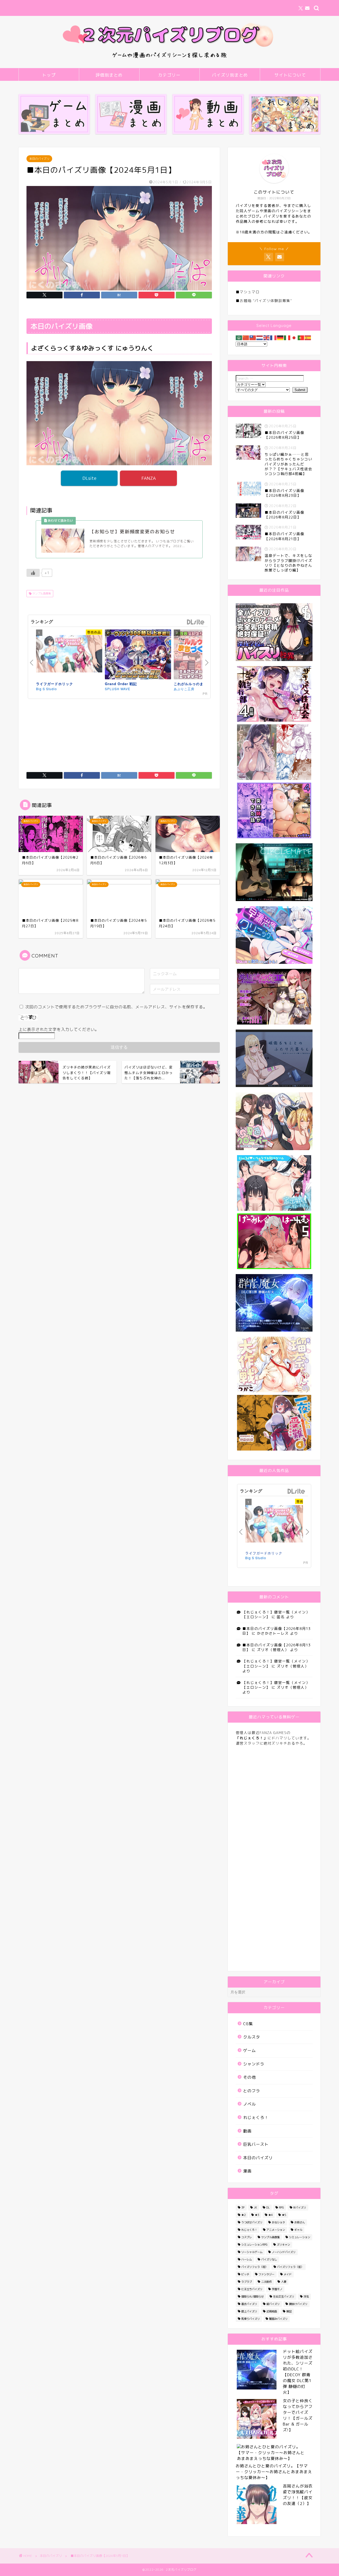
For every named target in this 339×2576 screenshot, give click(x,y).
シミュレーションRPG (254, 2245)
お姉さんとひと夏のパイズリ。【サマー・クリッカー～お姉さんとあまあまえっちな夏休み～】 (274, 2472)
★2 (243, 2215)
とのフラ (252, 2091)
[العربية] (239, 337)
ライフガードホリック (55, 684)
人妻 (284, 2282)
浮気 (306, 2296)
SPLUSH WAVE (118, 689)
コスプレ (247, 2237)
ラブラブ (247, 2282)
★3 (257, 2215)
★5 (284, 2215)
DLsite (89, 478)
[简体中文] (246, 337)
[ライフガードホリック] (69, 655)
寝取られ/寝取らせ (253, 2296)
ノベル (249, 2104)
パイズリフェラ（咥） (255, 2267)
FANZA (149, 478)
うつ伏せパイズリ (252, 2222)
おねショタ (278, 2222)
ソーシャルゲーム (252, 2252)
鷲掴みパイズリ (278, 2319)
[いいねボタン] (33, 573)
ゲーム (249, 2050)
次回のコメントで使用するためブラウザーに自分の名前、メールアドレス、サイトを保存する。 (116, 1007)
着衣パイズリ (249, 2304)
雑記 (289, 2311)
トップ (49, 75)
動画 (247, 2131)
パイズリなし (269, 2259)
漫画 (247, 2171)
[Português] (301, 337)
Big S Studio (46, 689)
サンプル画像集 (41, 593)
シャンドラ (254, 2064)
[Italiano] (287, 337)
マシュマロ (250, 292)
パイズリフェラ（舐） (290, 2267)
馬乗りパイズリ (251, 2319)
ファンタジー (266, 2274)
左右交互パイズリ (284, 2296)
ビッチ (245, 2274)
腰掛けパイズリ (298, 2304)
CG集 (248, 2024)
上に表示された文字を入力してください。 (59, 1029)
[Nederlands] (260, 337)
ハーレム (247, 2259)
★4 (270, 2215)
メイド (288, 2274)
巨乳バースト (256, 2144)
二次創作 (266, 2282)
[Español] (308, 337)
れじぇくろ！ (256, 2118)
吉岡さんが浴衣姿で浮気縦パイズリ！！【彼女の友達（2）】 (298, 2495)
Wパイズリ (300, 2207)
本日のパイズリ (39, 159)
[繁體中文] (253, 337)
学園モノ (277, 2289)
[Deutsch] (280, 337)
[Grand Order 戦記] (138, 655)
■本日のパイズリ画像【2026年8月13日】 (276, 1631)
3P (243, 2207)
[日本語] (294, 337)
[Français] (274, 337)
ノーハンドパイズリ (284, 2252)
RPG (281, 2207)
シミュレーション (300, 2237)
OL (268, 2207)
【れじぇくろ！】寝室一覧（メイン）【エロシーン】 (276, 1614)
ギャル (298, 2230)
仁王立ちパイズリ (252, 2289)
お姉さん (300, 2222)
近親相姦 (272, 2311)
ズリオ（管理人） (273, 1650)
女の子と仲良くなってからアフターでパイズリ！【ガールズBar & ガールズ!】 (298, 2415)
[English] (267, 337)
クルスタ (252, 2037)
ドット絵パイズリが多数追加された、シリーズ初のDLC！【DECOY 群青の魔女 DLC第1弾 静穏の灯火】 (298, 2372)
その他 (249, 2077)
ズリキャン (283, 2245)
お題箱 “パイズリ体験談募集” (266, 301)
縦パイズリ (273, 2304)
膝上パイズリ (249, 2311)
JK (255, 2207)
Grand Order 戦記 (121, 684)
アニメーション (276, 2230)
